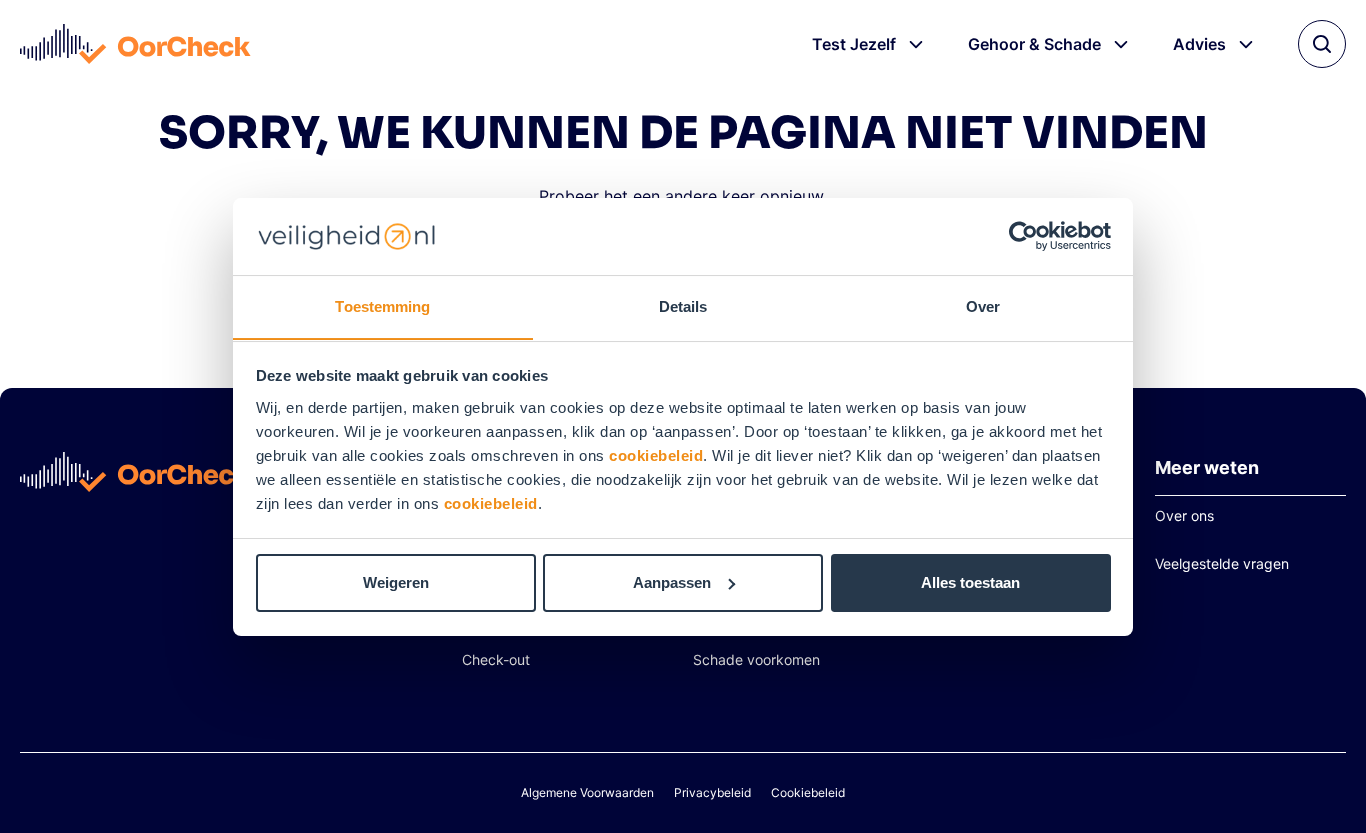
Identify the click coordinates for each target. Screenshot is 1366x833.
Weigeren (396, 582)
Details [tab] (683, 305)
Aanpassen (672, 582)
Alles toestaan (970, 582)
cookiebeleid (656, 454)
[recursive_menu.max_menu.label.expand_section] (916, 44)
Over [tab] (983, 305)
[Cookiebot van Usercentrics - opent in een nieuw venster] (1023, 236)
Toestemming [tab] (382, 305)
